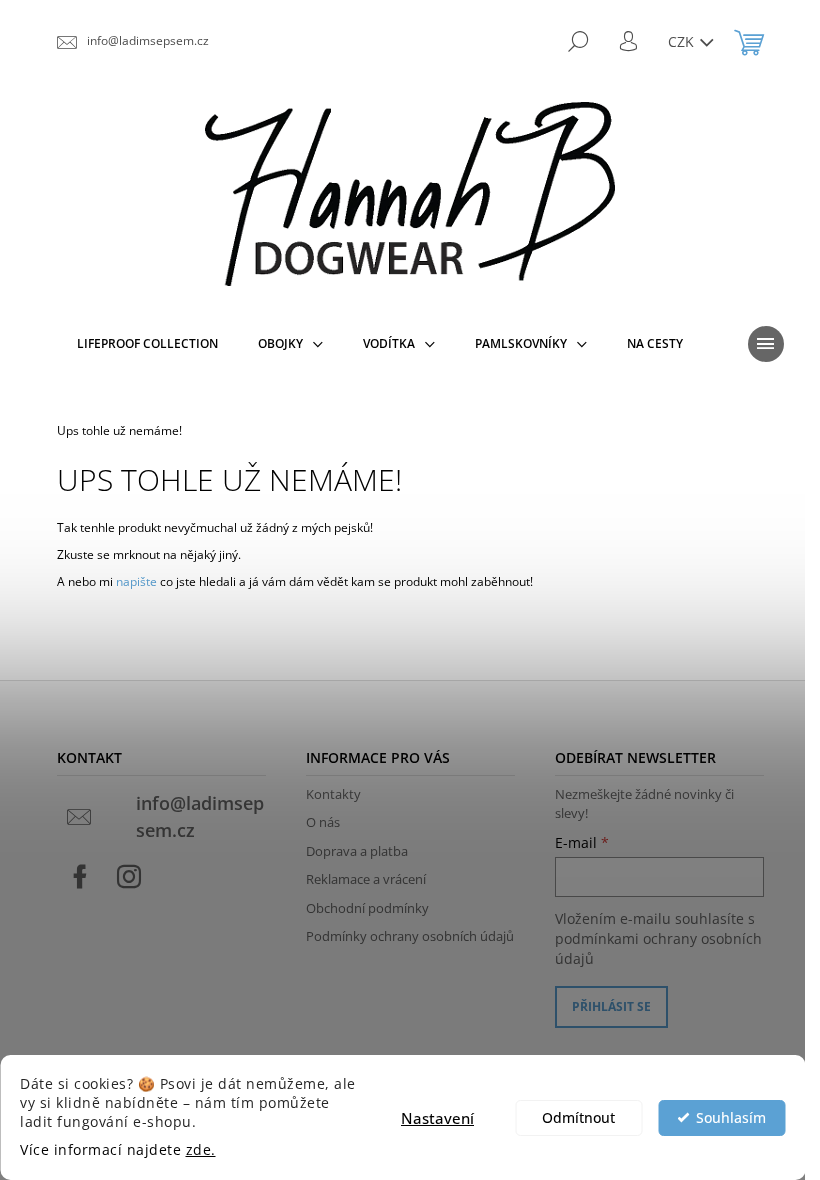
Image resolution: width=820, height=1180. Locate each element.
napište (136, 581)
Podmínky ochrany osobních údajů (410, 936)
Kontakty (333, 794)
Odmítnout (578, 1118)
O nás (323, 822)
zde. (201, 1150)
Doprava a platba (357, 851)
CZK (683, 41)
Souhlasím (731, 1118)
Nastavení (437, 1118)
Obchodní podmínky (367, 908)
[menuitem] (147, 344)
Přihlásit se (611, 1006)
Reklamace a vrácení (366, 879)
